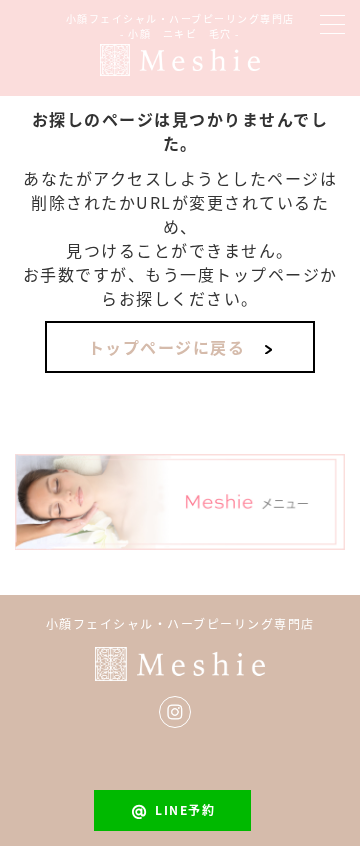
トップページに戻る (167, 347)
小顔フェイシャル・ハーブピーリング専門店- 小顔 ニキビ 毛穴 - (180, 26)
